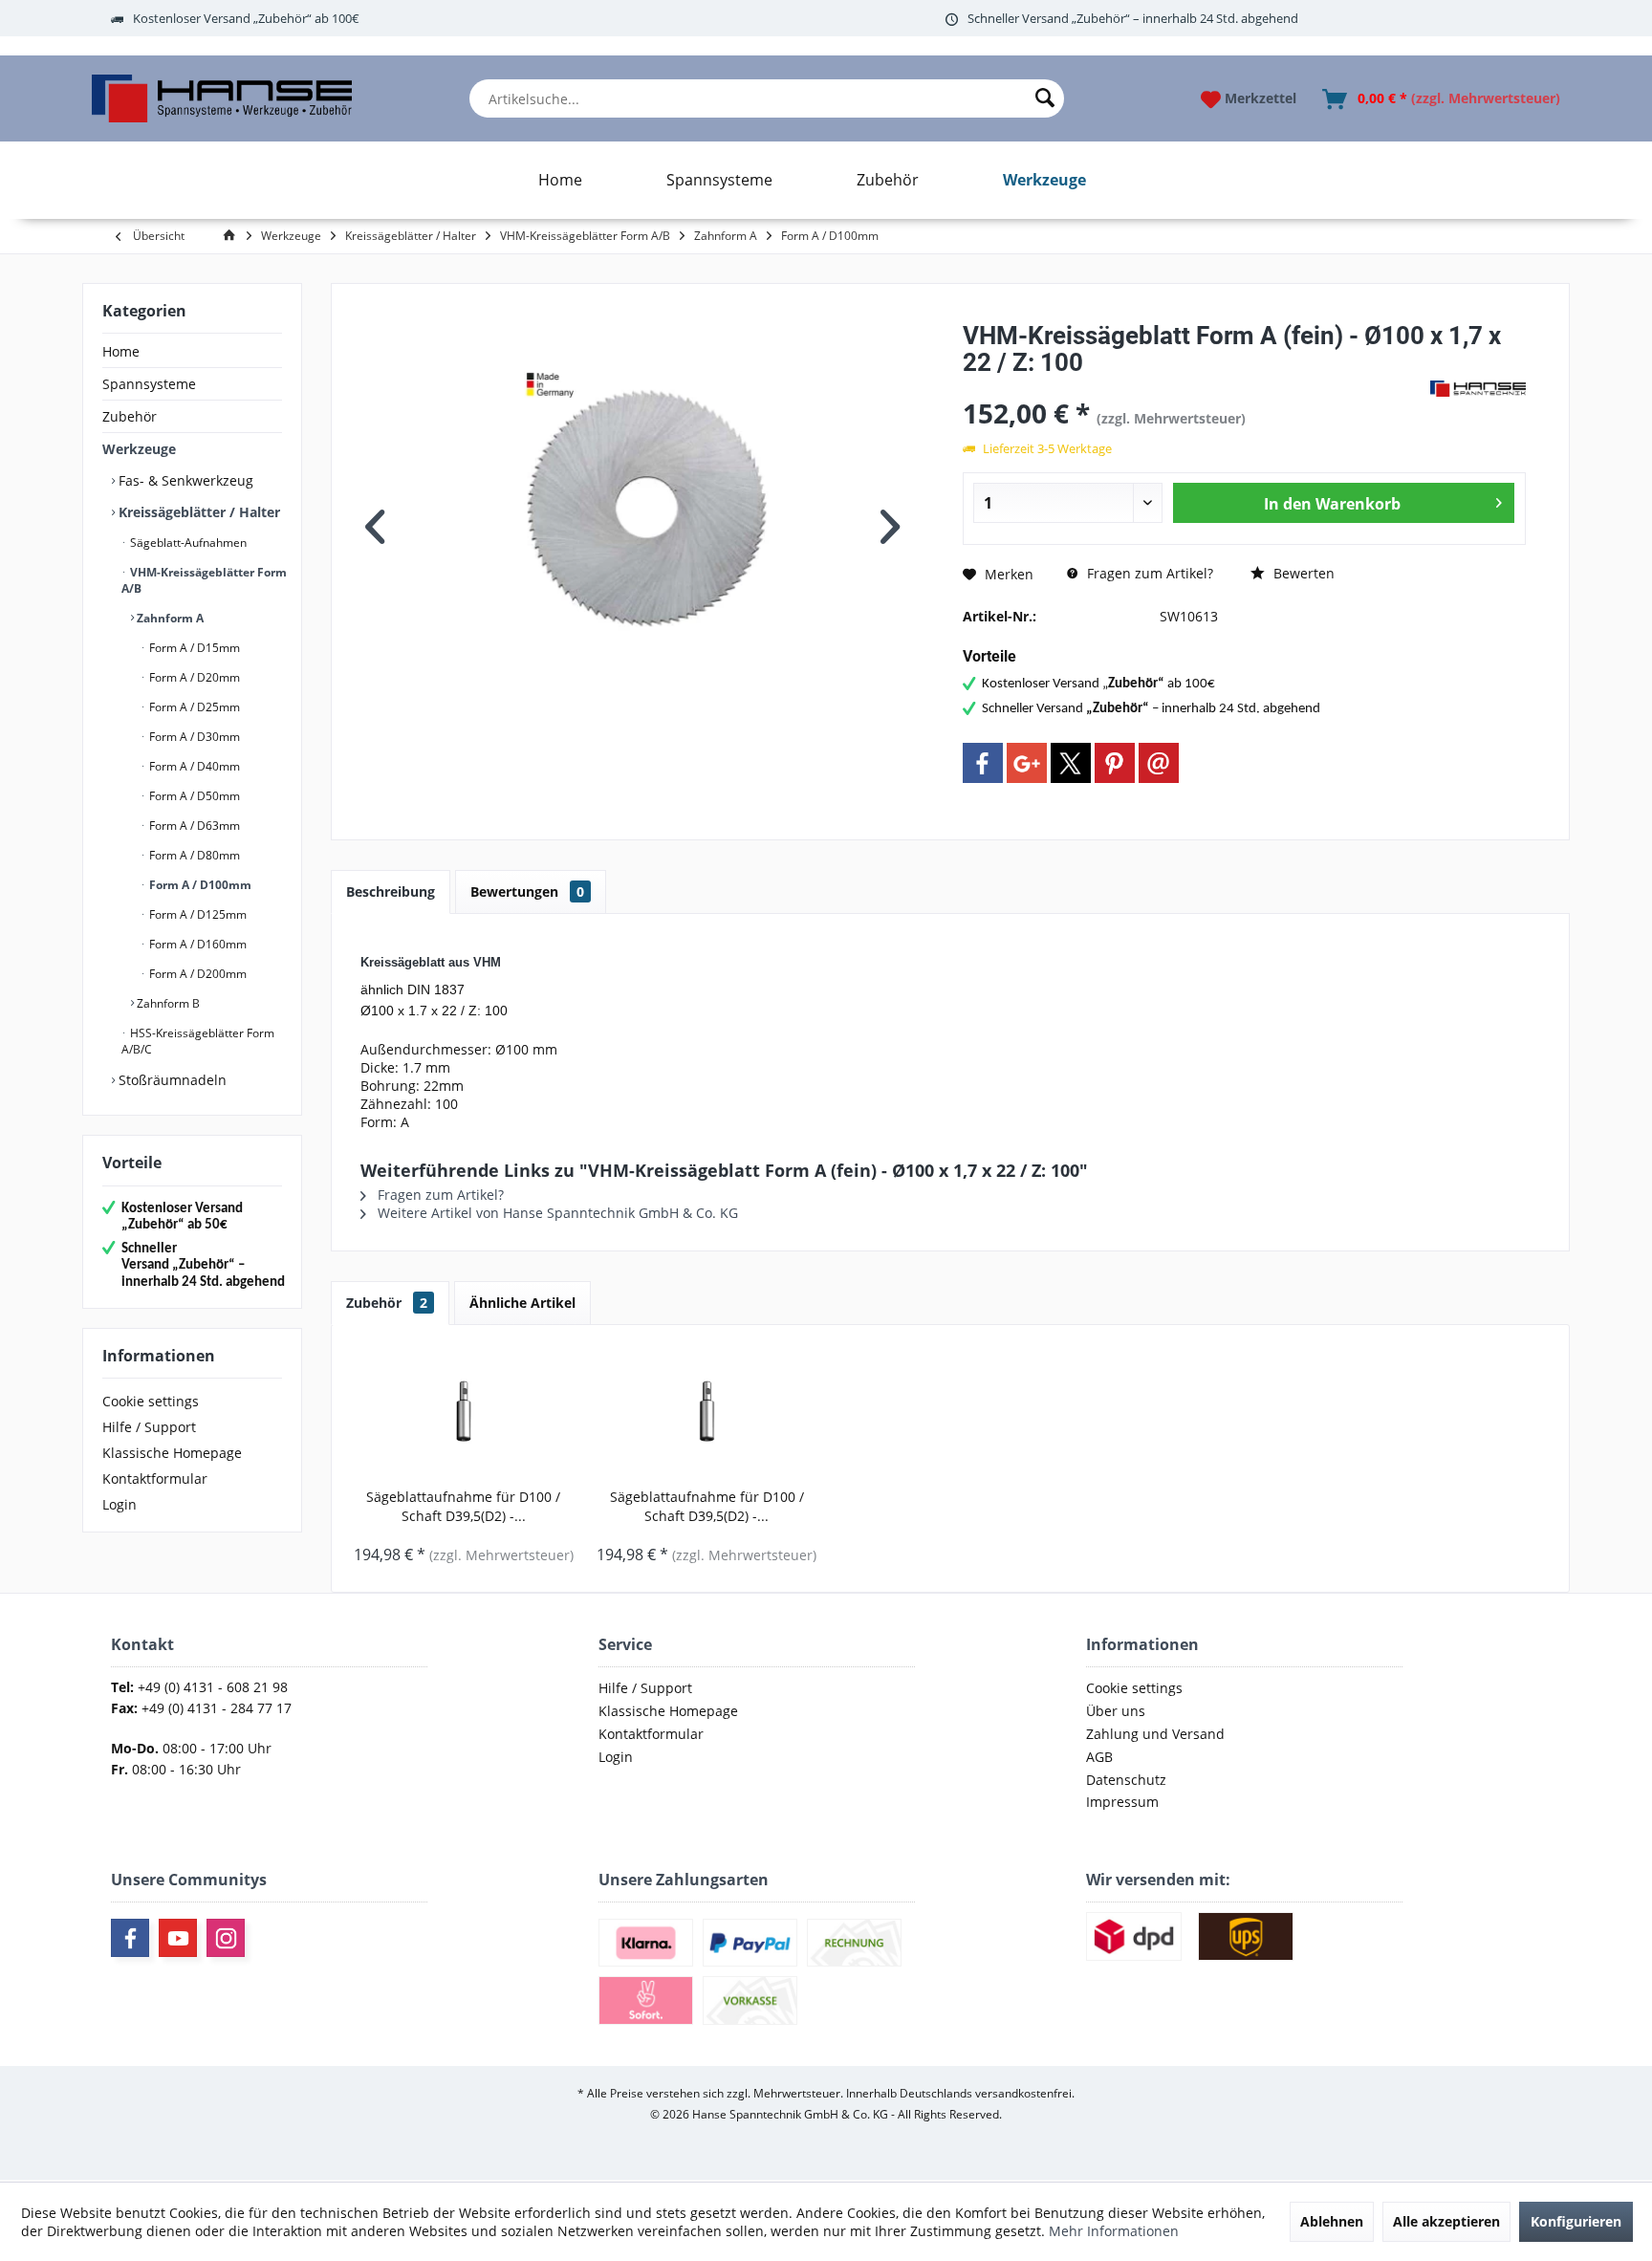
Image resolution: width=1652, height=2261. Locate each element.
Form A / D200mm (196, 974)
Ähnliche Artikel (522, 1303)
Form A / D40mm (193, 766)
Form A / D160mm (196, 944)
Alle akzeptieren (1446, 2221)
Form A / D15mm (193, 648)
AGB (1099, 1757)
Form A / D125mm (196, 914)
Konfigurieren (1576, 2221)
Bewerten (1302, 573)
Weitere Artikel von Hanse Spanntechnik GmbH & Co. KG (556, 1213)
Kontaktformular (155, 1478)
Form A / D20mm (193, 677)
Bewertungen (527, 891)
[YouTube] (178, 1938)
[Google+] (1027, 763)
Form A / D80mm (193, 855)
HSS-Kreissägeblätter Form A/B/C (198, 1041)
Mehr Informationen (1114, 2231)
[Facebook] (983, 763)
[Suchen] (1045, 98)
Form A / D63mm (193, 826)
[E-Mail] (1159, 763)
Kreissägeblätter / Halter (197, 512)
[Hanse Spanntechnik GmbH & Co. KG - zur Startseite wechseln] (221, 98)
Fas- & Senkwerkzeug (184, 480)
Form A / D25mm (193, 707)
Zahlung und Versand (1155, 1734)
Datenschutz (1126, 1780)
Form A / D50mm (193, 796)
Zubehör (130, 416)
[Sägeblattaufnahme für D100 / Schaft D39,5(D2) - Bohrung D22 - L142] (463, 1411)
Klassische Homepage (172, 1453)
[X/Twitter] (1071, 763)
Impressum (1122, 1802)
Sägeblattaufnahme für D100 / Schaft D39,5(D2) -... (463, 1506)
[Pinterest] (1115, 763)
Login (120, 1504)
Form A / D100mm (199, 885)
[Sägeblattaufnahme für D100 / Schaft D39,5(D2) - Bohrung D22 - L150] (707, 1411)
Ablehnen (1332, 2221)
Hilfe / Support (149, 1427)
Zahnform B (167, 1003)
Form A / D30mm (193, 737)
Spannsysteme (149, 384)
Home (121, 351)
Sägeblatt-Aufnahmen (187, 543)
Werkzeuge (139, 449)
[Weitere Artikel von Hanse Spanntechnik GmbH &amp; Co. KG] (1478, 389)
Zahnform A (169, 618)
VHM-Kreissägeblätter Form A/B (204, 580)
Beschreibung (391, 891)
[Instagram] (226, 1938)
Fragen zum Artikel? (1148, 573)
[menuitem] (767, 98)
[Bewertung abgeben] (1194, 388)
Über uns (1116, 1711)
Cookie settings (151, 1401)
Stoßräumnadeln (171, 1080)
